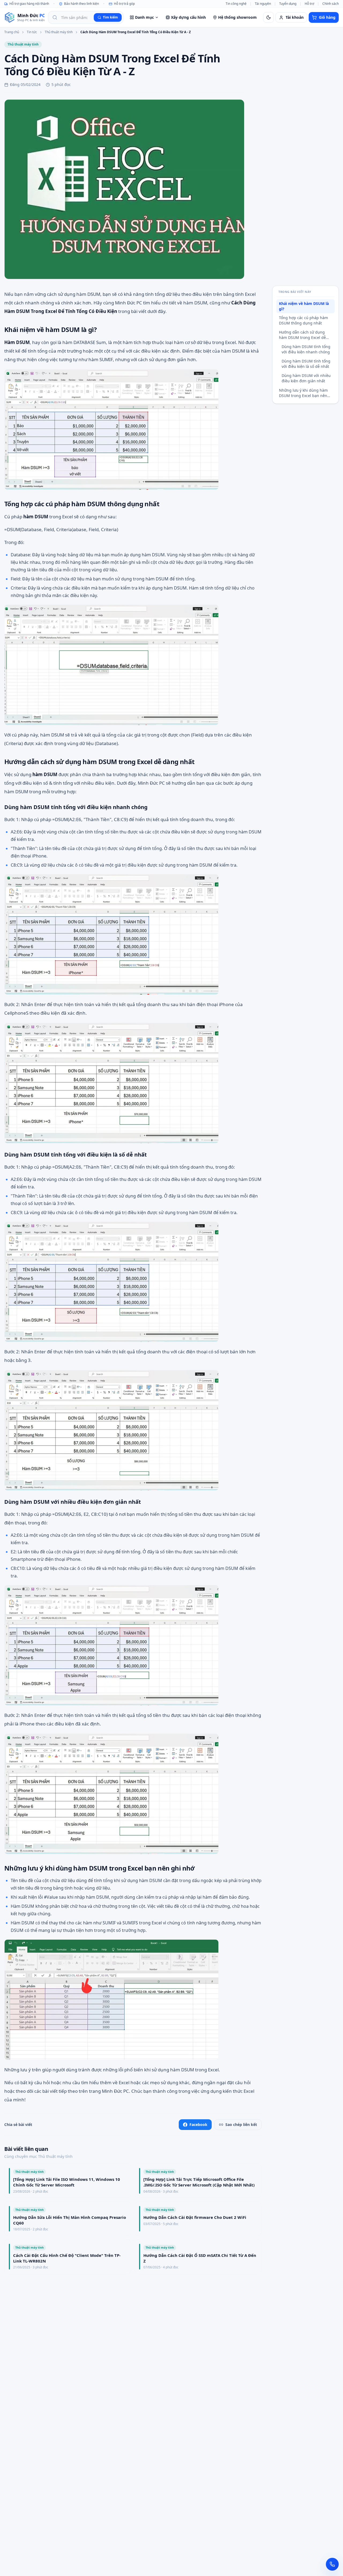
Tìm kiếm (110, 17)
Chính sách (331, 4)
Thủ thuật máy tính (59, 32)
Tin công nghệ (236, 4)
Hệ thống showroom (237, 17)
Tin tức (32, 32)
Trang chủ (12, 32)
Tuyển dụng (288, 4)
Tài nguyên (263, 4)
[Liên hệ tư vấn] (332, 2564)
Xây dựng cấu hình (188, 17)
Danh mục (144, 17)
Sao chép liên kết (241, 2124)
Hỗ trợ (309, 4)
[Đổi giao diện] (269, 17)
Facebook (198, 2124)
